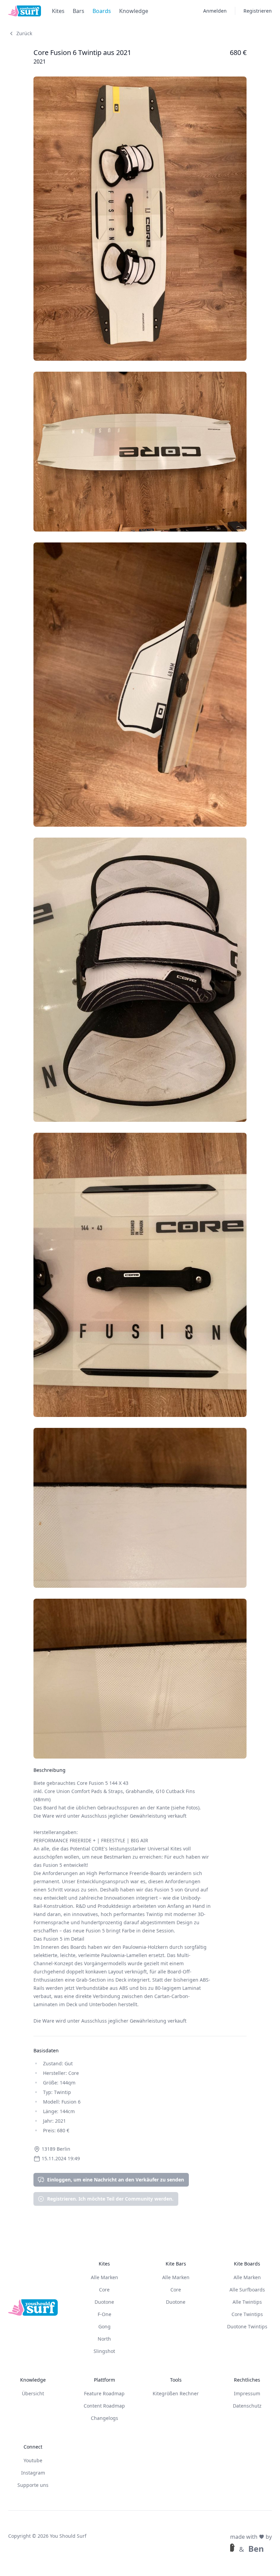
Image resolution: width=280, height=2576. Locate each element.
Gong (104, 2326)
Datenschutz (247, 2406)
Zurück (24, 33)
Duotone (104, 2302)
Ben (256, 2549)
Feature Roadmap (104, 2393)
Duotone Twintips (247, 2326)
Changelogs (104, 2418)
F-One (104, 2314)
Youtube (33, 2460)
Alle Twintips (247, 2302)
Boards (102, 11)
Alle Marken (104, 2277)
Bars (79, 11)
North (104, 2339)
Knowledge (134, 11)
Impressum (247, 2393)
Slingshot (104, 2351)
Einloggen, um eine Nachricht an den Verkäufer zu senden (116, 2180)
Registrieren (258, 11)
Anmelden (215, 11)
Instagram (33, 2473)
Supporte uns (33, 2485)
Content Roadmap (104, 2406)
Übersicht (33, 2393)
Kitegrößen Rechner (176, 2393)
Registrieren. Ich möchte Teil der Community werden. (110, 2199)
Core (104, 2290)
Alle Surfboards (247, 2290)
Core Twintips (247, 2314)
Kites (58, 11)
